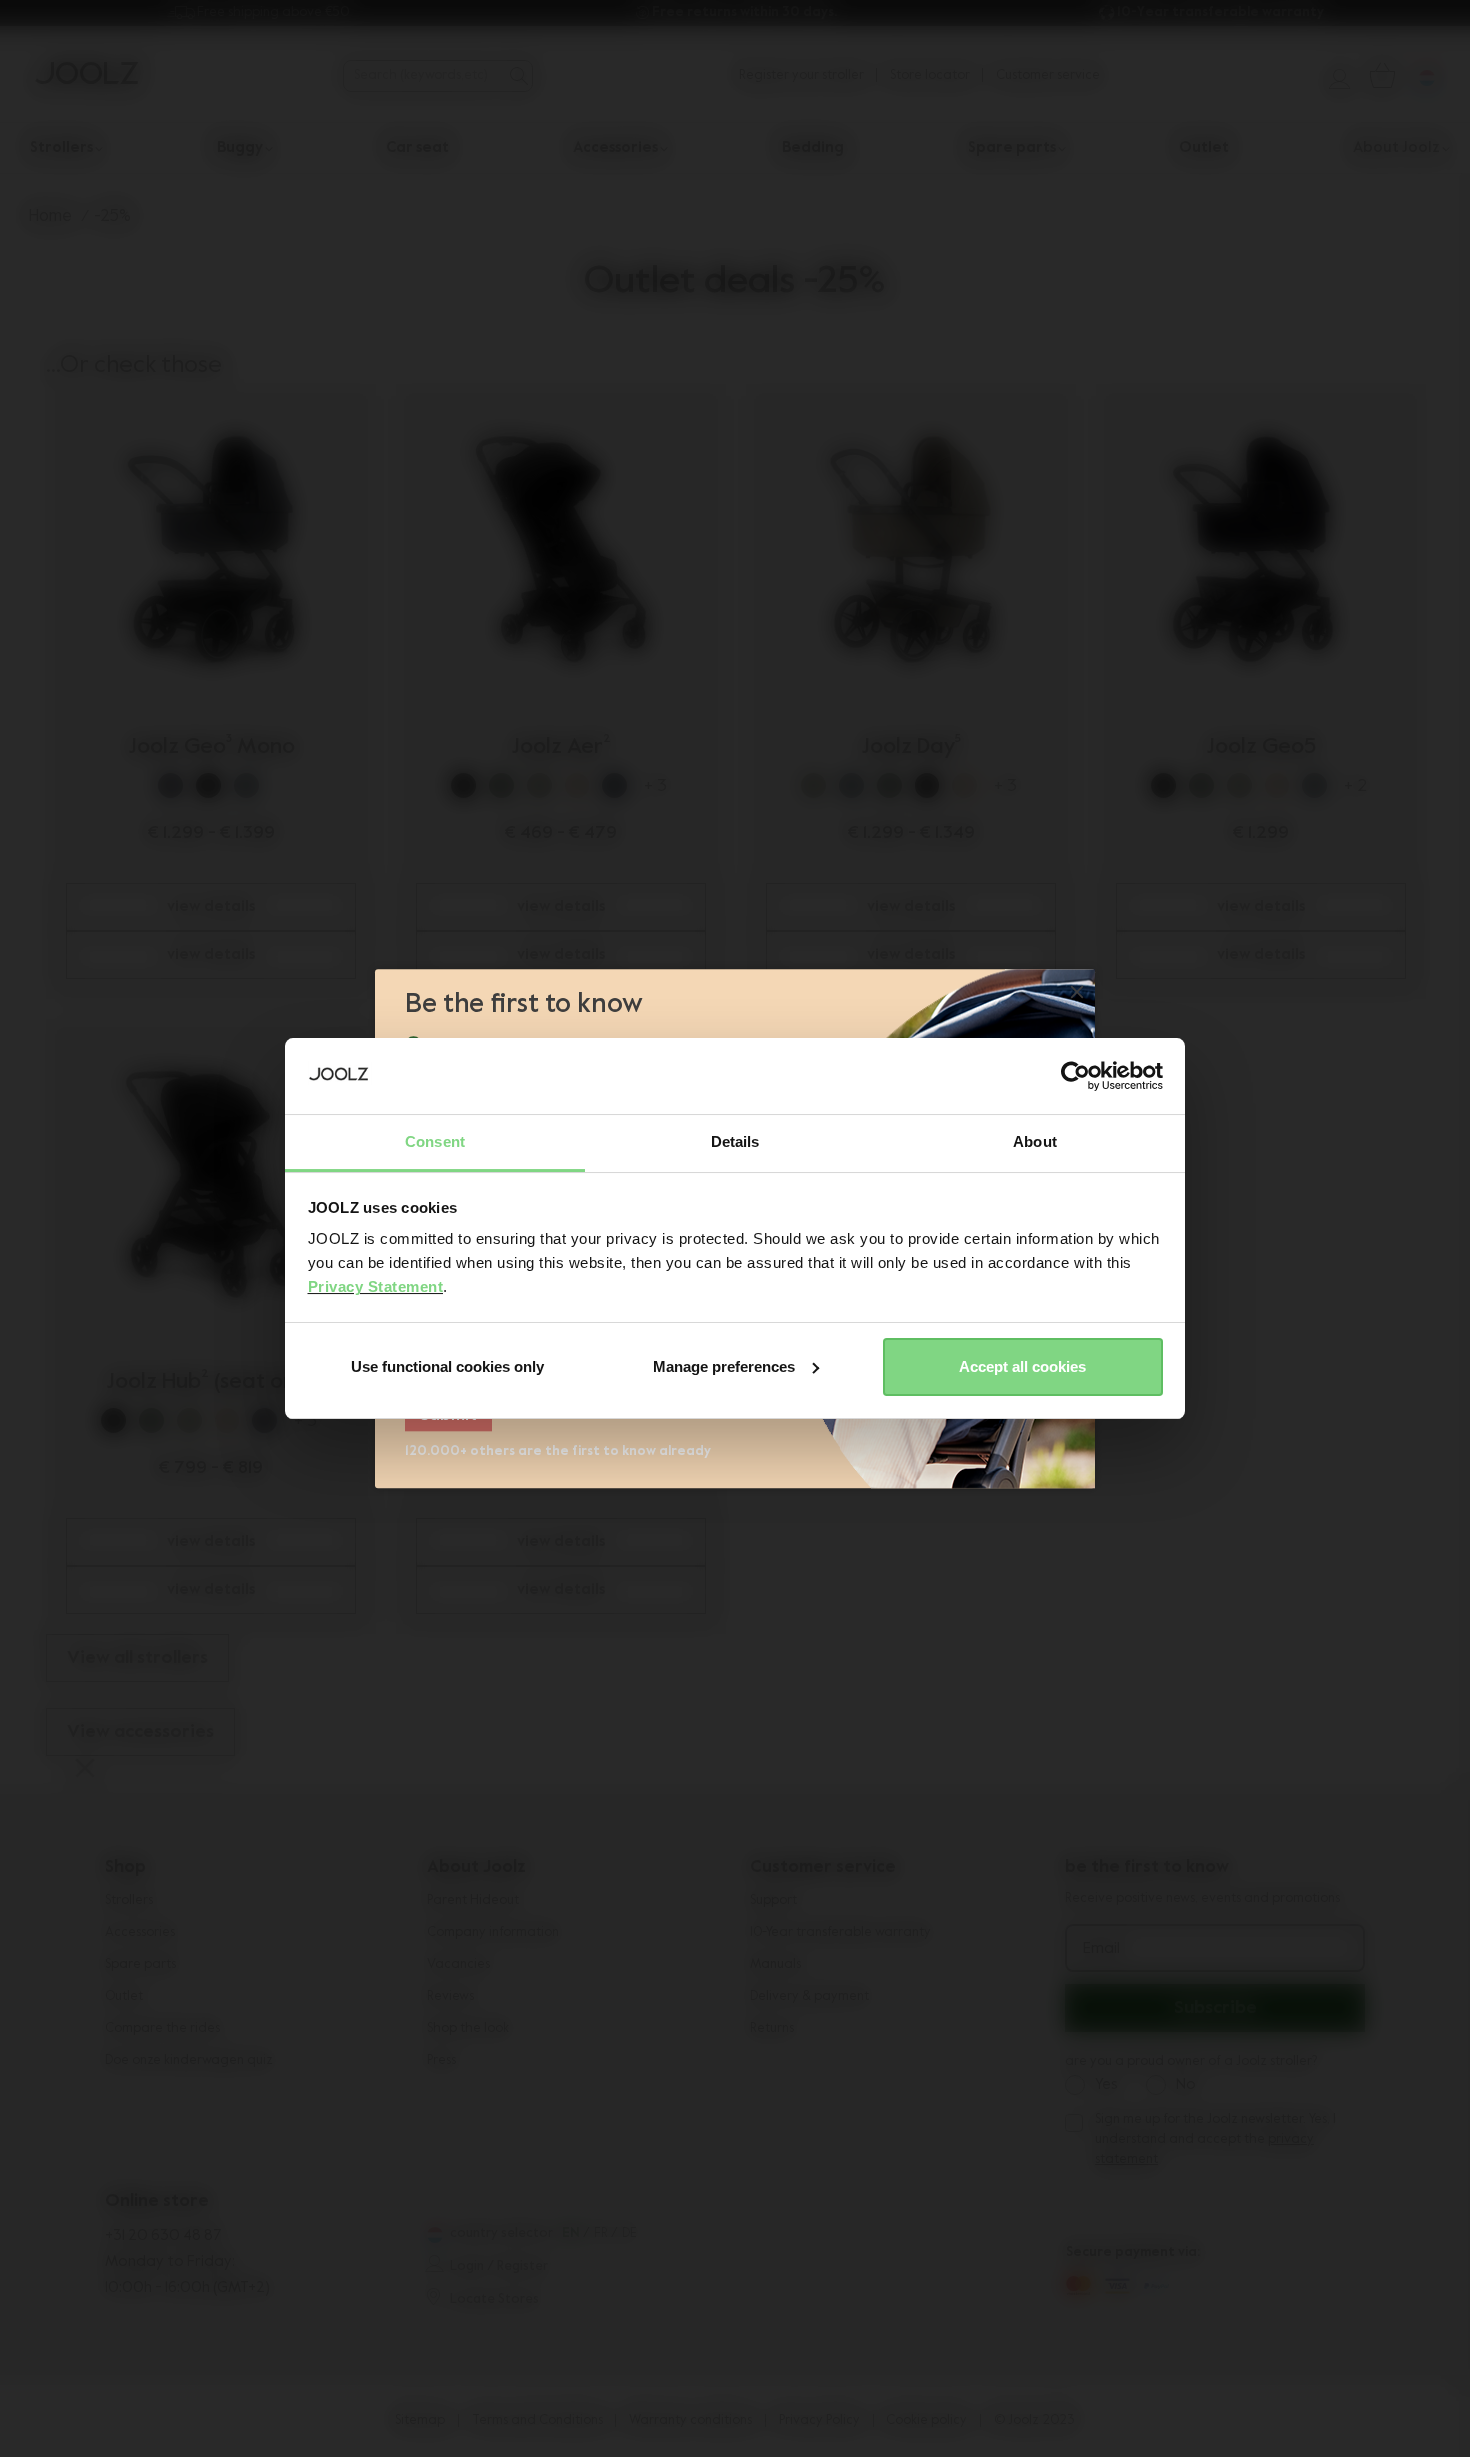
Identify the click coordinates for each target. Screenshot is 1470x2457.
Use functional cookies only (447, 1366)
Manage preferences (724, 1366)
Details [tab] (735, 1141)
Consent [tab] (435, 1141)
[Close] (1077, 994)
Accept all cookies (1022, 1366)
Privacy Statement (376, 1286)
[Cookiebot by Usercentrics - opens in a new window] (1075, 1076)
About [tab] (1035, 1141)
